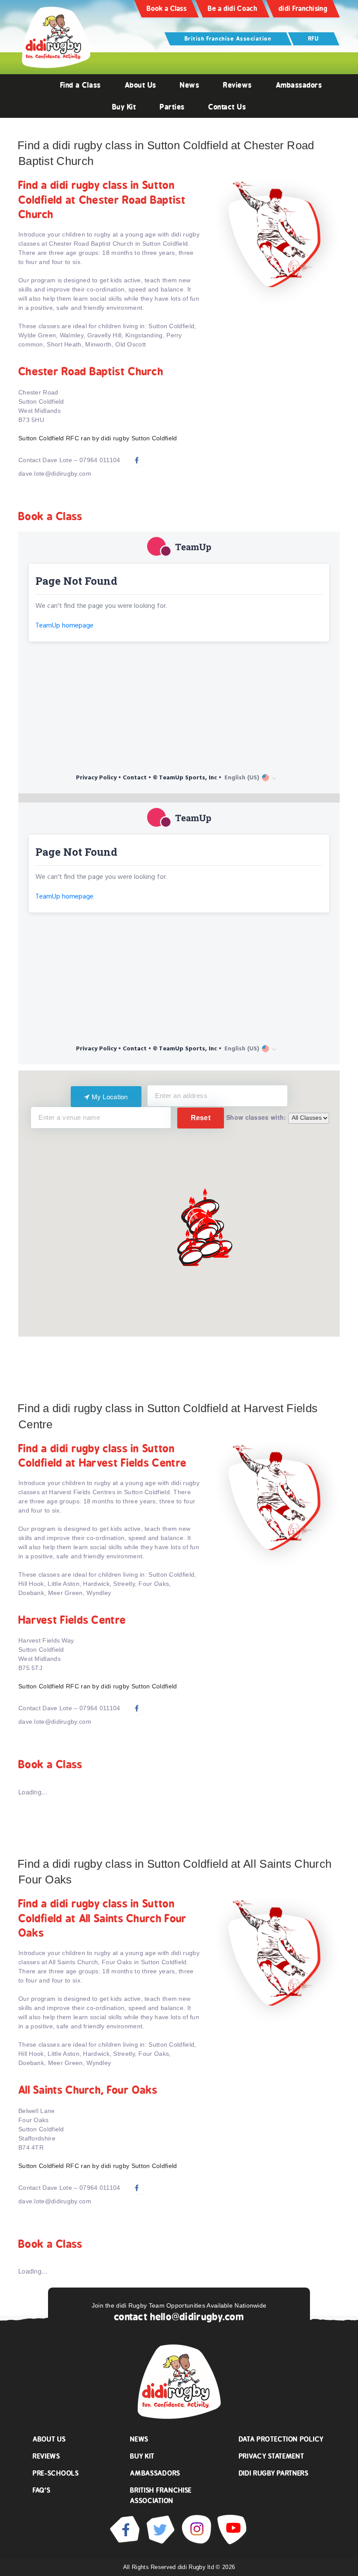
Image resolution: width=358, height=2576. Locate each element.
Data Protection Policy (281, 2439)
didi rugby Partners (274, 2473)
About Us (141, 85)
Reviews (238, 85)
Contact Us (227, 107)
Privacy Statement (272, 2456)
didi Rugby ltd (197, 2567)
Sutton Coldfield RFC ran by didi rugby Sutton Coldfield (98, 438)
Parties (172, 107)
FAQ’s (42, 2490)
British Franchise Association (228, 39)
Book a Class (167, 9)
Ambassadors (299, 85)
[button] (210, 1250)
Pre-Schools (56, 2473)
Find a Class (81, 85)
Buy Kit (124, 107)
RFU (314, 39)
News (189, 85)
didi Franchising (303, 9)
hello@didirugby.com (197, 2317)
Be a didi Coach (232, 9)
